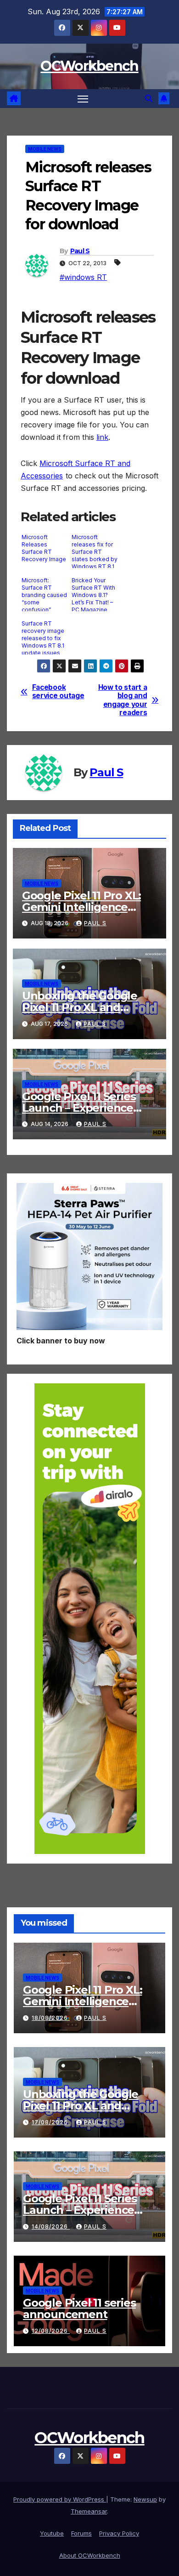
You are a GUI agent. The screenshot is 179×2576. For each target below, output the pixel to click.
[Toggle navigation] (83, 99)
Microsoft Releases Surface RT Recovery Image (44, 548)
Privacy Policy (119, 2533)
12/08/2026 (51, 2331)
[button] (149, 98)
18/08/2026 (51, 2018)
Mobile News (45, 149)
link (102, 437)
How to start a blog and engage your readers (123, 700)
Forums (81, 2533)
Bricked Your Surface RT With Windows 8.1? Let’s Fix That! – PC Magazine (93, 594)
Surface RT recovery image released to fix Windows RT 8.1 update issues (43, 637)
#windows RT (83, 277)
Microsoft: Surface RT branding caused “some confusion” (44, 594)
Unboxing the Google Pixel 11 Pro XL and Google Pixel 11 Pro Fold (85, 1007)
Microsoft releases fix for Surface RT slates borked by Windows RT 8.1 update (95, 551)
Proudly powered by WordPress (60, 2499)
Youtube (52, 2533)
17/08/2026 (51, 2122)
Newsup (145, 2499)
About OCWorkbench (90, 2555)
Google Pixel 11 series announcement (79, 2309)
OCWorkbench (89, 66)
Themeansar (89, 2511)
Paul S (80, 251)
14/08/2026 (51, 2226)
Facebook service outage (58, 692)
